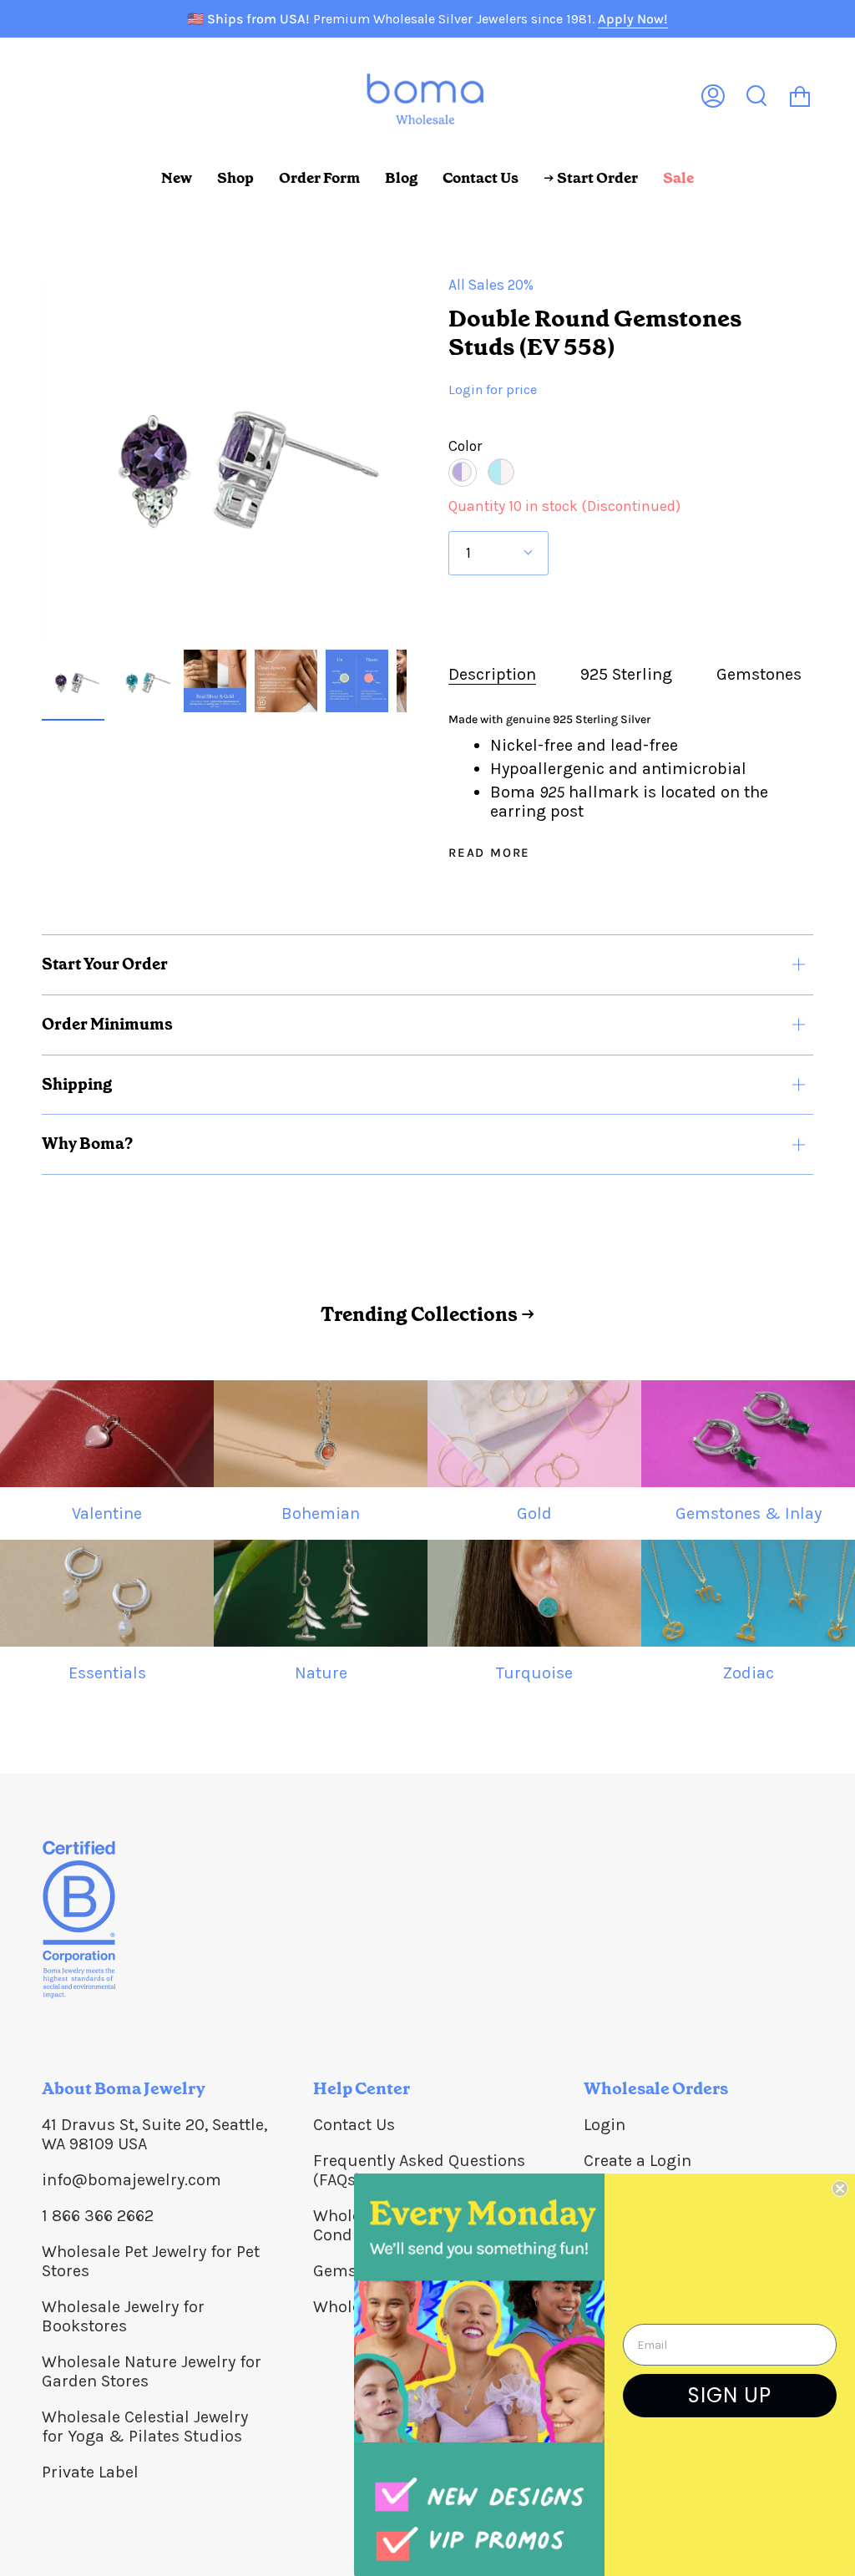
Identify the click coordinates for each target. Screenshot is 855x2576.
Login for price (493, 390)
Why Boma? (87, 1144)
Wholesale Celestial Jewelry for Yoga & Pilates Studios (145, 2427)
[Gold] (534, 1434)
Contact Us (354, 2125)
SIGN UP (730, 2395)
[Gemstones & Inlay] (748, 1434)
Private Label (90, 2472)
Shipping (77, 1084)
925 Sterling (626, 674)
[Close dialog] (840, 2189)
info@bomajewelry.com (132, 2180)
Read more (489, 853)
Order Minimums (107, 1024)
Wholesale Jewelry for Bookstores (123, 2316)
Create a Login (637, 2161)
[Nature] (321, 1593)
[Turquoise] (534, 1593)
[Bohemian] (321, 1434)
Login (605, 2125)
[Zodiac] (748, 1593)
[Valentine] (107, 1434)
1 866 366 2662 (98, 2216)
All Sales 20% (491, 285)
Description (492, 674)
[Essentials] (107, 1593)
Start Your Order (105, 964)
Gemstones (759, 674)
